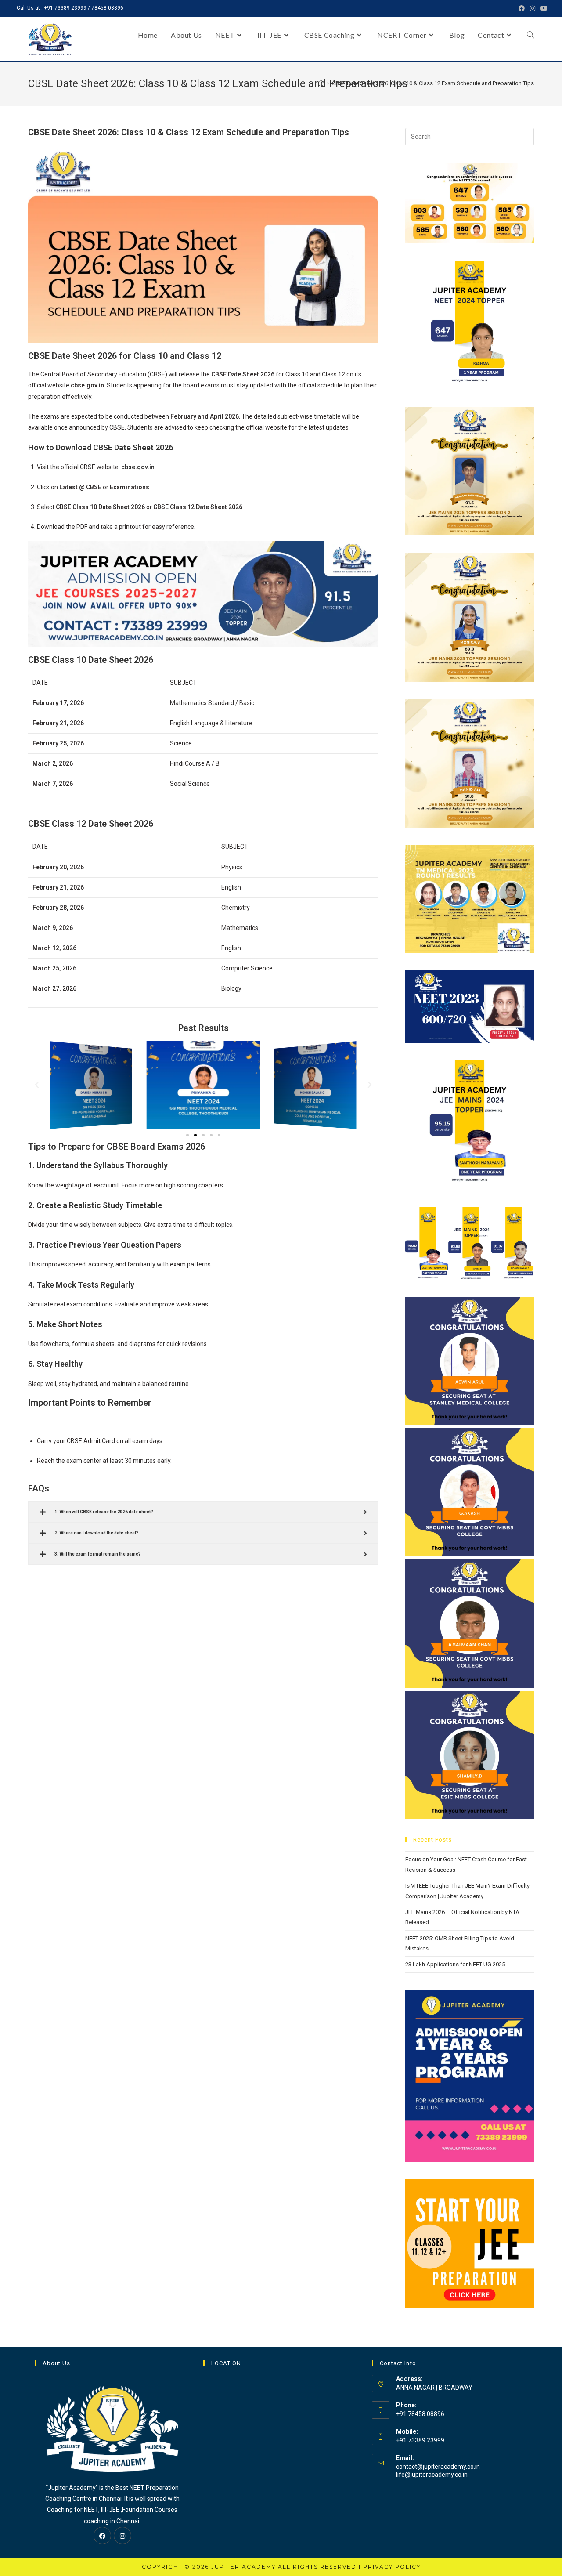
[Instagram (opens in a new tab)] (533, 8)
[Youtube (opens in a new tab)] (543, 8)
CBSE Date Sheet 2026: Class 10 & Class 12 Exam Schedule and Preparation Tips (433, 83)
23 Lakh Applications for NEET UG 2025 (455, 1964)
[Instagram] (122, 2536)
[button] (187, 1135)
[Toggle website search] (530, 35)
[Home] (321, 83)
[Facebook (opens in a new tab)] (522, 8)
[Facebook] (102, 2536)
